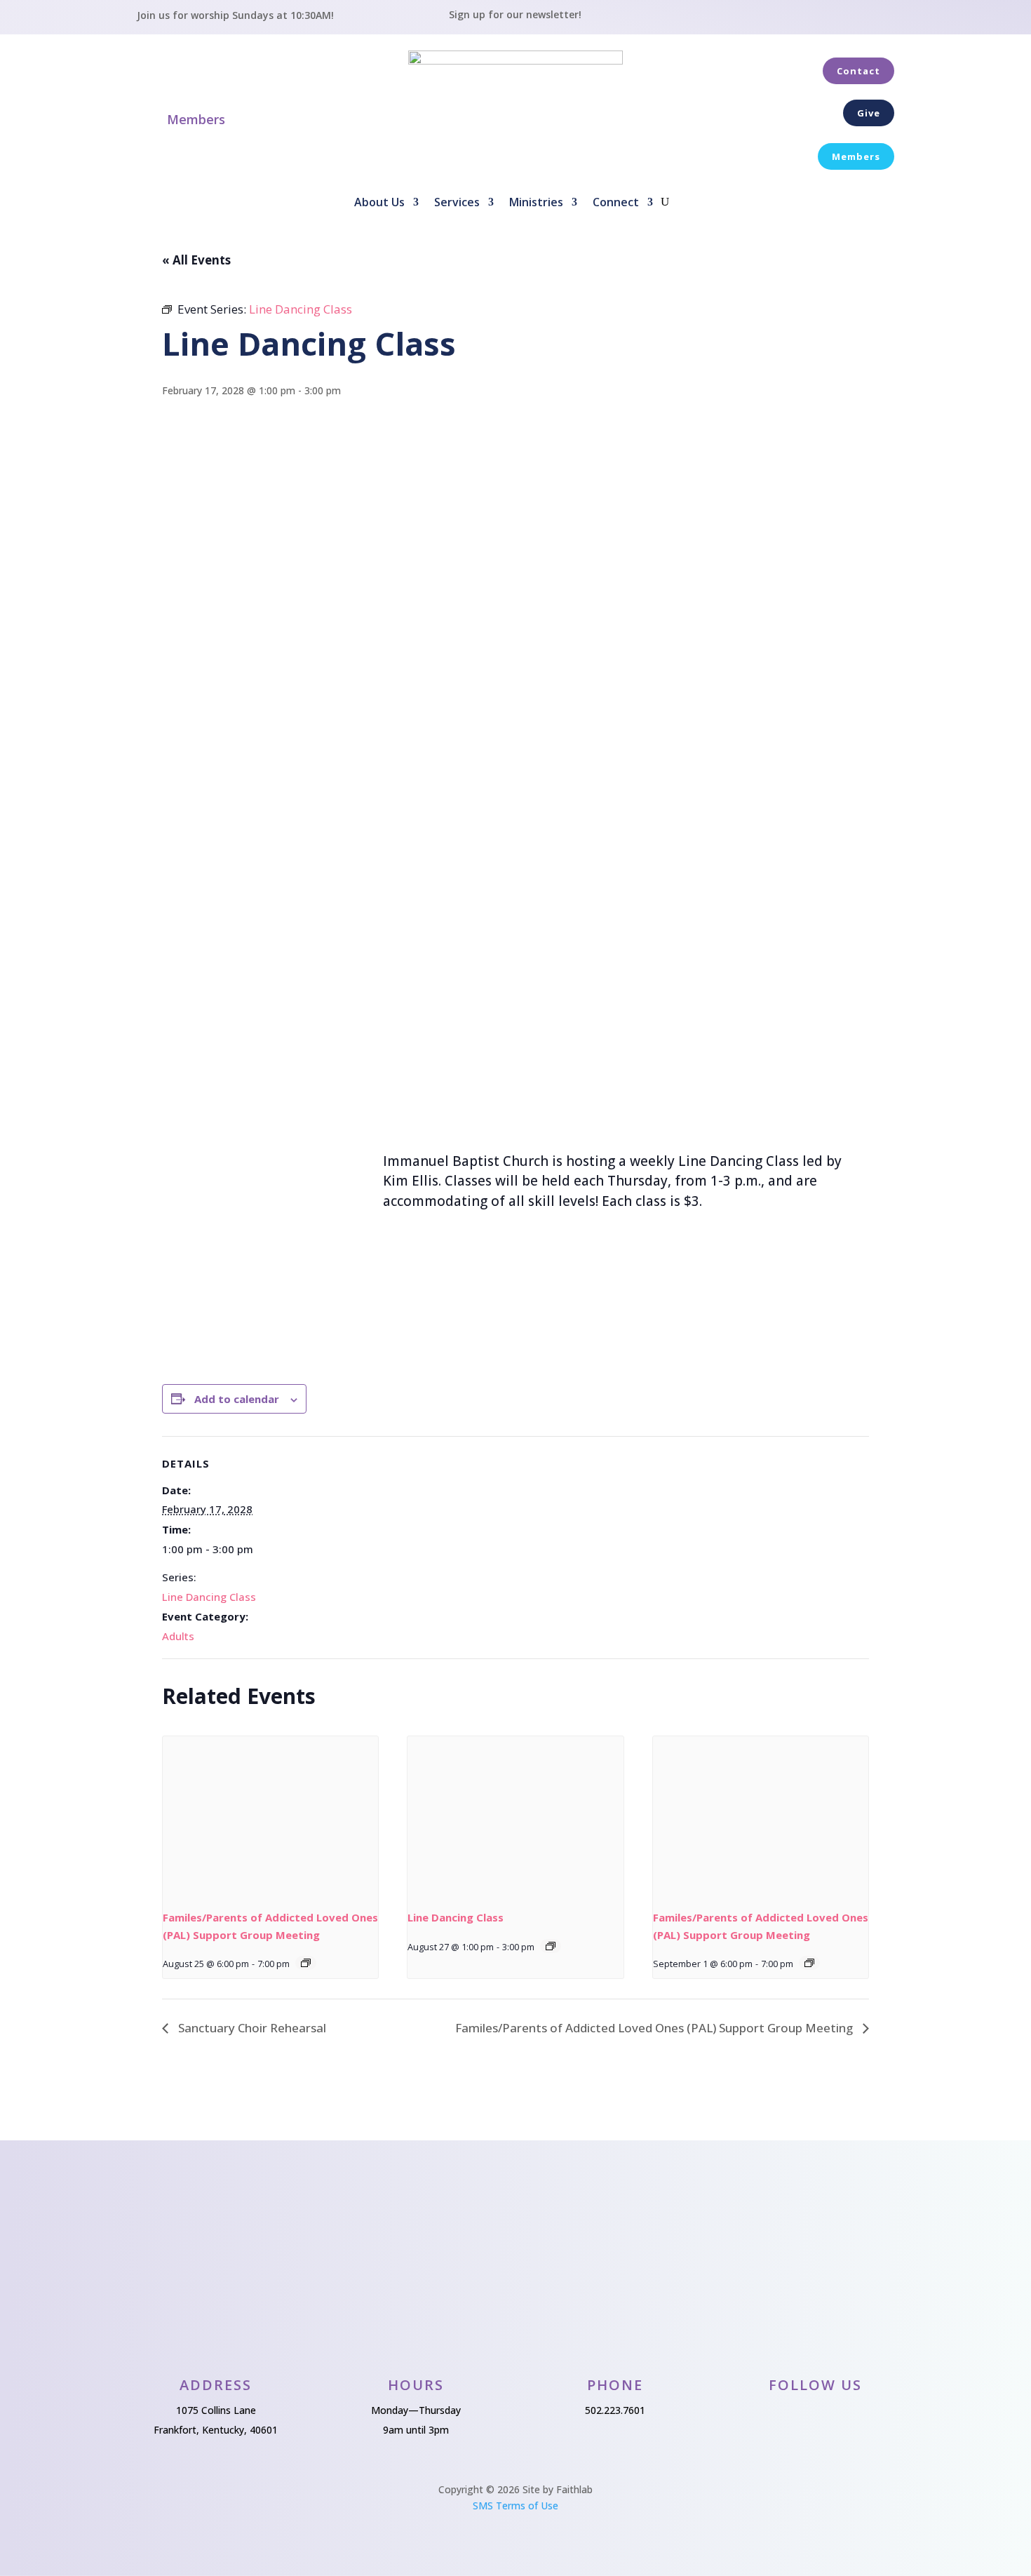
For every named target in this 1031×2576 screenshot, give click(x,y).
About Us (379, 203)
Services (457, 203)
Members (196, 119)
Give (869, 113)
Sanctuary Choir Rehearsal (251, 2028)
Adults (178, 1636)
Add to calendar (237, 1399)
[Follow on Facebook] (847, 20)
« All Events (196, 260)
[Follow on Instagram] (880, 20)
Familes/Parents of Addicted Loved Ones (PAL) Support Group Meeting (655, 2028)
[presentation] (270, 1817)
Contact (858, 71)
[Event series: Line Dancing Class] (551, 1946)
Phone (615, 2385)
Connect (616, 203)
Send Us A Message (514, 2216)
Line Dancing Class (209, 1597)
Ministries (536, 203)
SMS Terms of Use (515, 2505)
